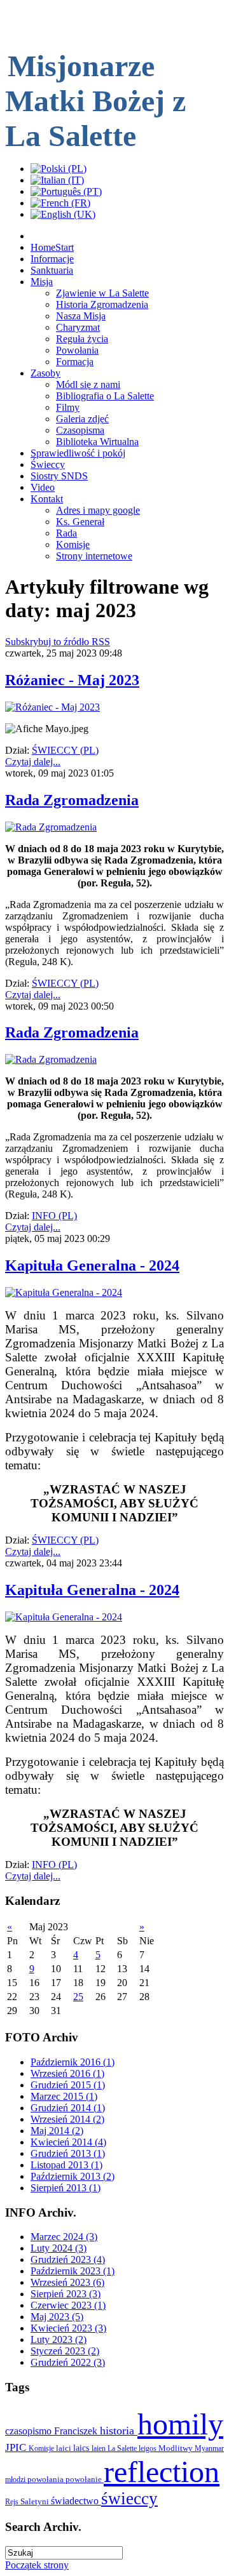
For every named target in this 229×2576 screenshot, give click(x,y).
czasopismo (30, 2431)
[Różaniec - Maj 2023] (52, 707)
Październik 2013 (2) (73, 2176)
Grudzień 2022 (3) (68, 2362)
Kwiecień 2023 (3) (68, 2328)
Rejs (13, 2502)
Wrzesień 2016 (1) (67, 2073)
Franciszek (77, 2431)
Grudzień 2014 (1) (68, 2108)
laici (65, 2448)
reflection (162, 2472)
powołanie (85, 2479)
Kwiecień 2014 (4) (68, 2142)
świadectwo (76, 2501)
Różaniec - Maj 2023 (72, 680)
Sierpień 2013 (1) (66, 2188)
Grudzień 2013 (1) (68, 2153)
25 (78, 1997)
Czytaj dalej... (33, 762)
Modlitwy (177, 2448)
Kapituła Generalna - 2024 (92, 1265)
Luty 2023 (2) (59, 2339)
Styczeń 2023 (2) (65, 2351)
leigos (149, 2448)
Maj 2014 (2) (57, 2131)
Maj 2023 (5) (57, 2317)
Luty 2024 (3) (59, 2248)
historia (119, 2431)
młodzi (16, 2479)
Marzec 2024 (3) (64, 2237)
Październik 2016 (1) (73, 2062)
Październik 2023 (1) (73, 2271)
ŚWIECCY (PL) (65, 750)
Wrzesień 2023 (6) (67, 2282)
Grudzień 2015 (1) (68, 2085)
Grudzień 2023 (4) (68, 2259)
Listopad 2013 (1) (66, 2165)
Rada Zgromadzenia (72, 800)
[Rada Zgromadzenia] (51, 827)
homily (180, 2424)
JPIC (17, 2447)
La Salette (123, 2448)
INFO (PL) (54, 1216)
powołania (46, 2479)
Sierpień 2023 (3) (66, 2294)
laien (100, 2448)
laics (82, 2448)
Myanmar (209, 2448)
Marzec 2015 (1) (64, 2096)
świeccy (129, 2499)
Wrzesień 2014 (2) (67, 2119)
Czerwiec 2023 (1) (68, 2305)
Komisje (42, 2448)
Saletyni (36, 2501)
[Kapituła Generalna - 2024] (64, 1292)
